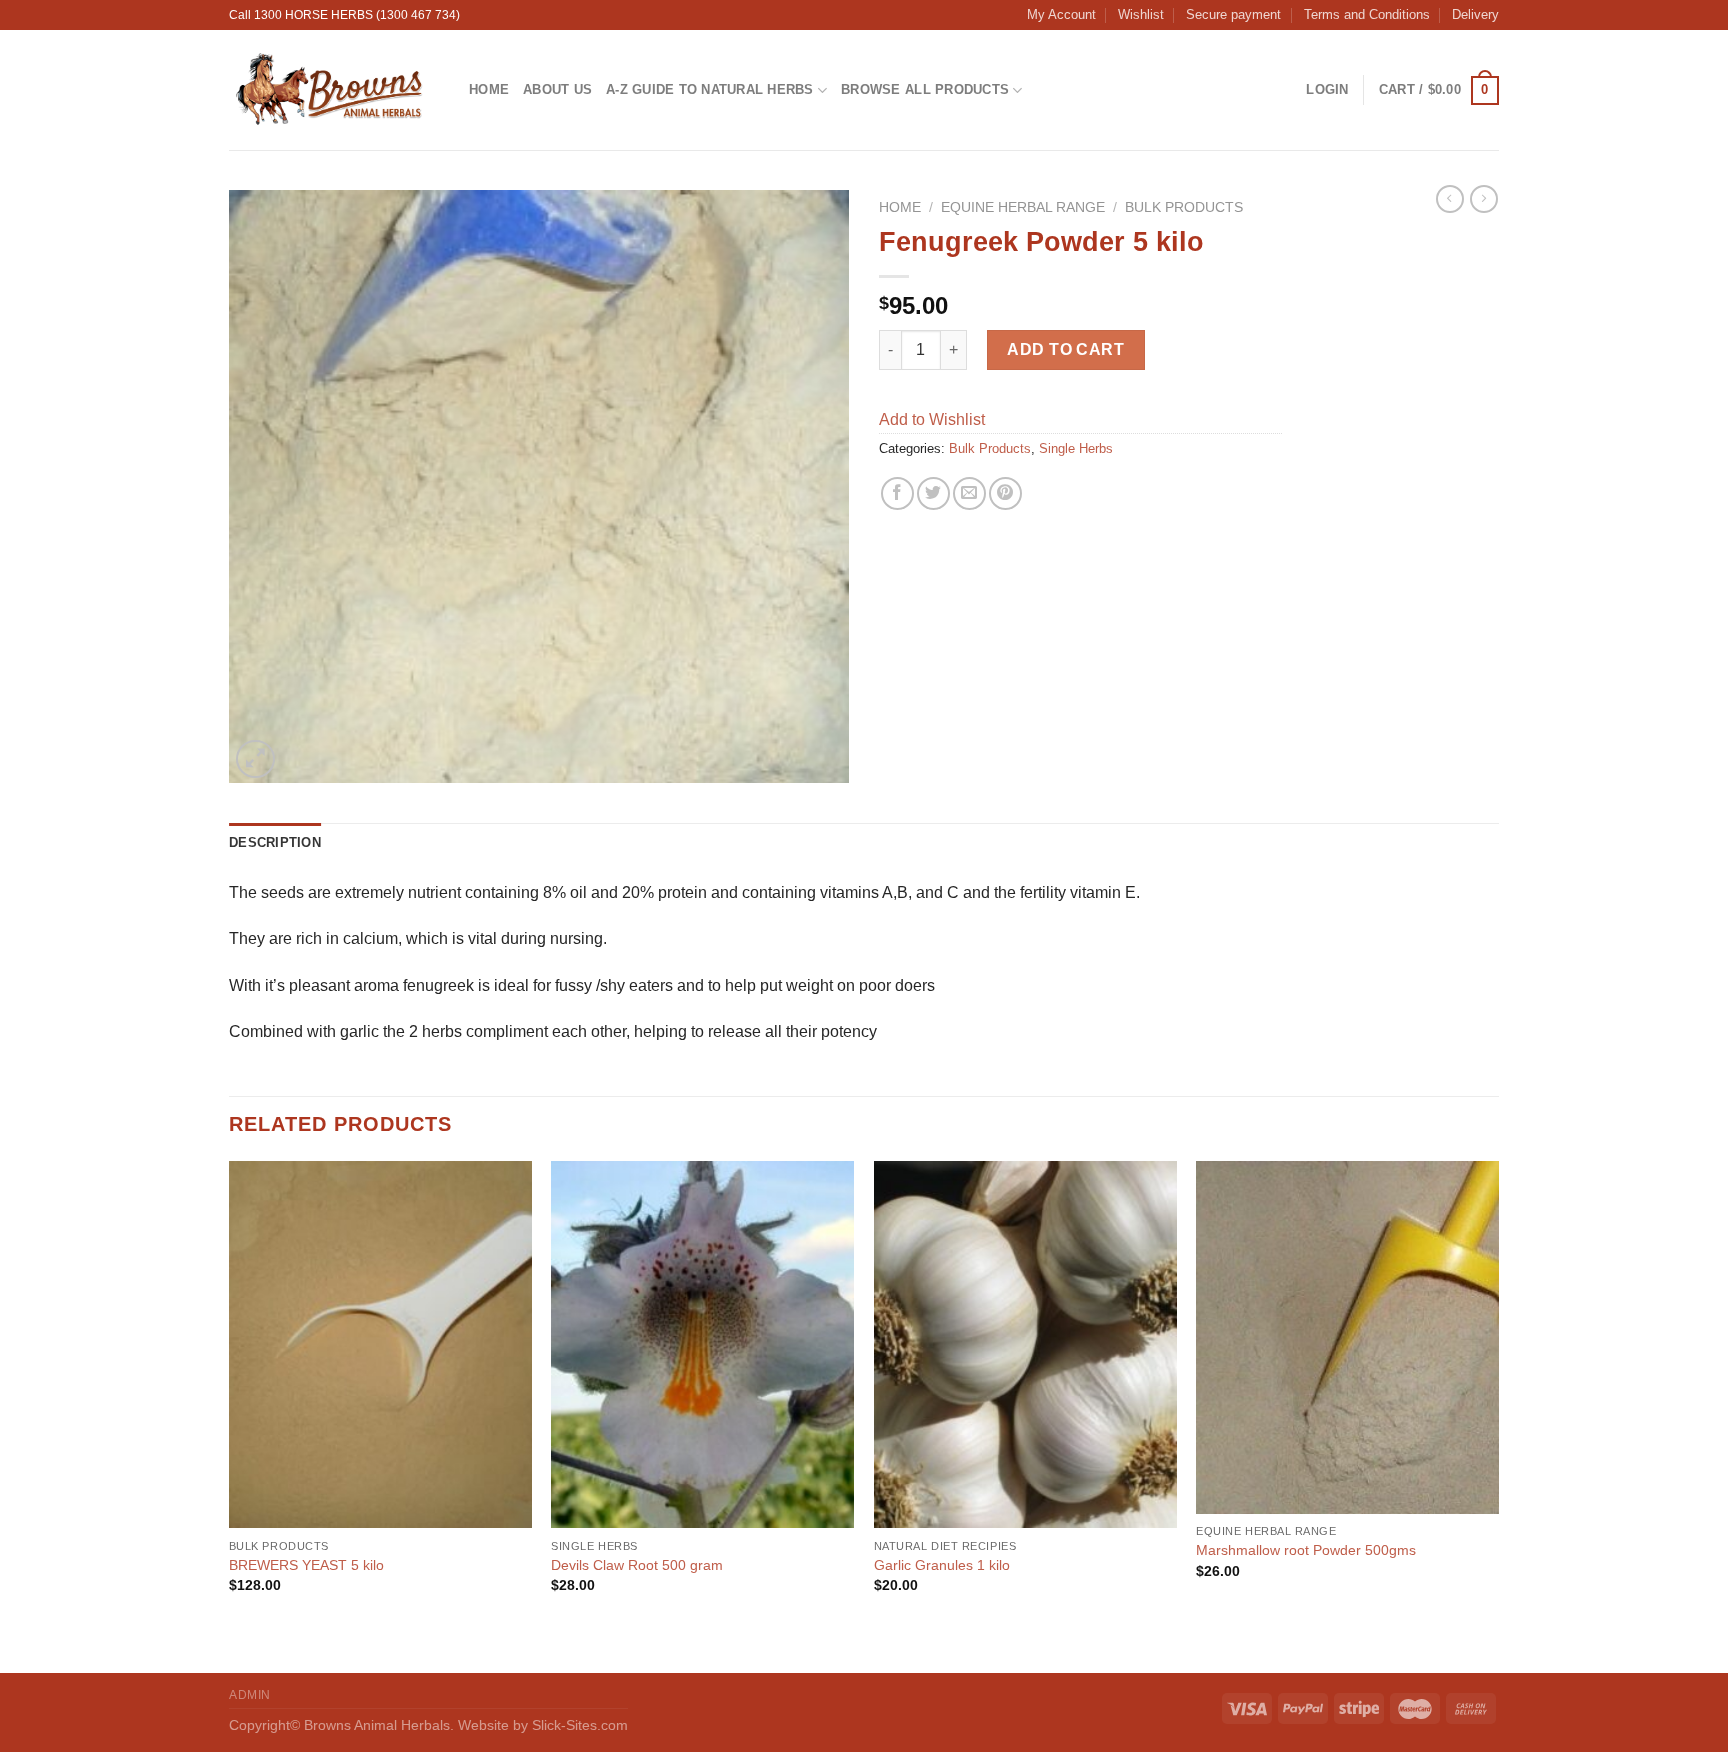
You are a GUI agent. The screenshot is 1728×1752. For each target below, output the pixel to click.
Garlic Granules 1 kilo (942, 1565)
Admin (250, 1695)
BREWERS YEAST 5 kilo (306, 1565)
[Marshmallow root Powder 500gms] (1347, 1337)
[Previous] (230, 1415)
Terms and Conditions (1367, 14)
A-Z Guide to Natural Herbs (710, 89)
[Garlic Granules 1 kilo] (1025, 1345)
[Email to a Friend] (969, 493)
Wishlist (1141, 14)
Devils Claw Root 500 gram (637, 1565)
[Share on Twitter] (933, 493)
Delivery (1475, 14)
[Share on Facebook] (897, 493)
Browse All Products (925, 89)
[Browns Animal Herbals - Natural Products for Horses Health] (334, 90)
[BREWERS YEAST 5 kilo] (380, 1345)
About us (557, 89)
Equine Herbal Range (1023, 207)
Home (489, 89)
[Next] (1498, 1415)
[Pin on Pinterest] (1005, 493)
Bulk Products (1184, 207)
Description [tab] (275, 842)
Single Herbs (1076, 448)
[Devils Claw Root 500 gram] (702, 1345)
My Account (1061, 14)
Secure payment (1233, 14)
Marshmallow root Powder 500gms (1306, 1550)
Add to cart (1065, 349)
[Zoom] (255, 759)
